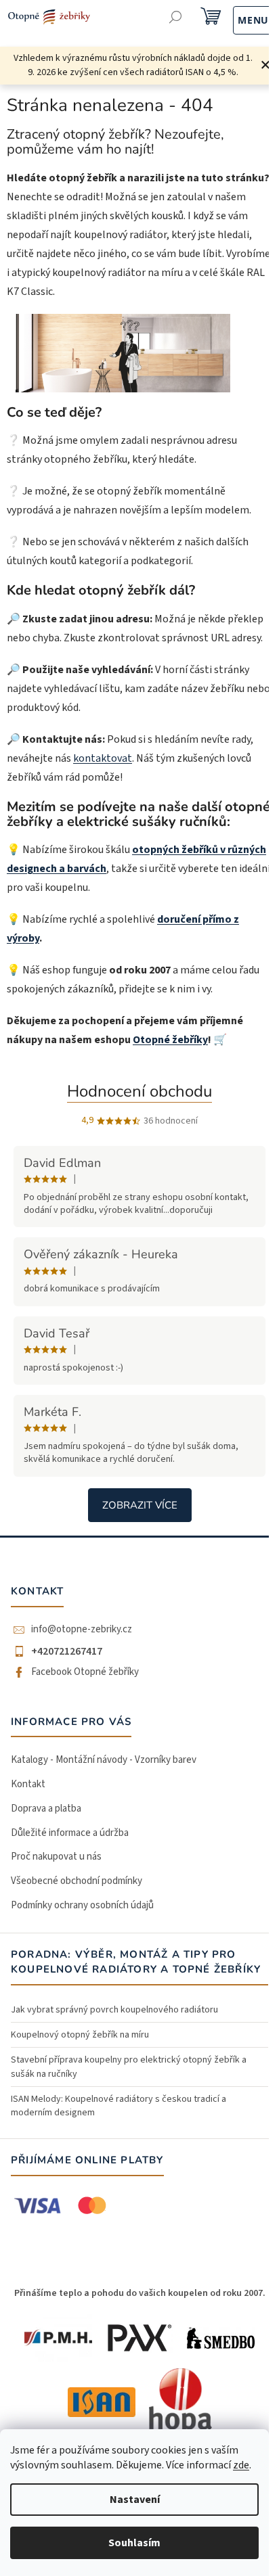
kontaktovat (103, 758)
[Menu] (239, 19)
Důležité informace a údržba (70, 1833)
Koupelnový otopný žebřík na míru (80, 2035)
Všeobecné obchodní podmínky (77, 1881)
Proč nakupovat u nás (56, 1857)
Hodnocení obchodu (139, 1091)
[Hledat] (176, 19)
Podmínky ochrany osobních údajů (82, 1905)
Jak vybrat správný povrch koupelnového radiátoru (114, 2010)
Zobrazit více (140, 1505)
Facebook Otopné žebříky (85, 1672)
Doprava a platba (46, 1809)
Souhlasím (134, 2543)
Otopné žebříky (170, 1040)
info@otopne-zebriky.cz (82, 1630)
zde (241, 2465)
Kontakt (28, 1784)
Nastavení (135, 2500)
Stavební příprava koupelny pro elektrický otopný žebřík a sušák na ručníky (129, 2067)
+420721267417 (67, 1651)
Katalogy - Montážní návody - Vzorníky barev (104, 1760)
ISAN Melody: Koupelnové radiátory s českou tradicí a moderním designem (119, 2106)
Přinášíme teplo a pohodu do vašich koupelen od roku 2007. (140, 2293)
